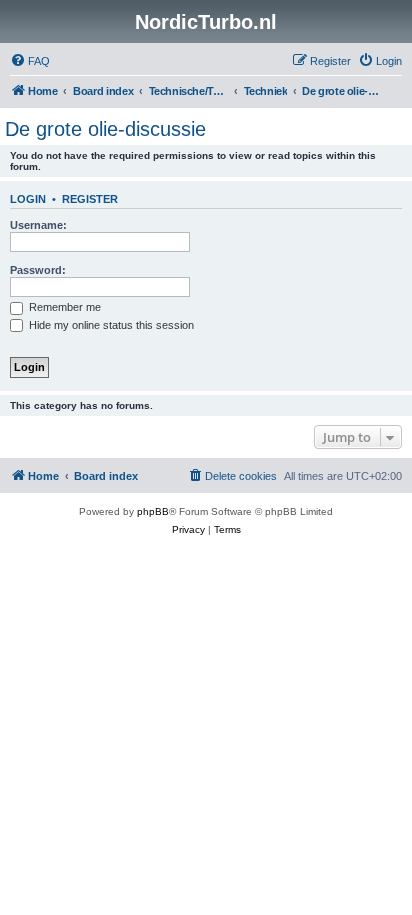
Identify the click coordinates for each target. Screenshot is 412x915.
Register (90, 199)
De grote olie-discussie (105, 129)
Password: (38, 270)
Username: (38, 225)
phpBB (153, 511)
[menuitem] (30, 61)
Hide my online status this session (110, 325)
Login (28, 199)
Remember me (63, 307)
